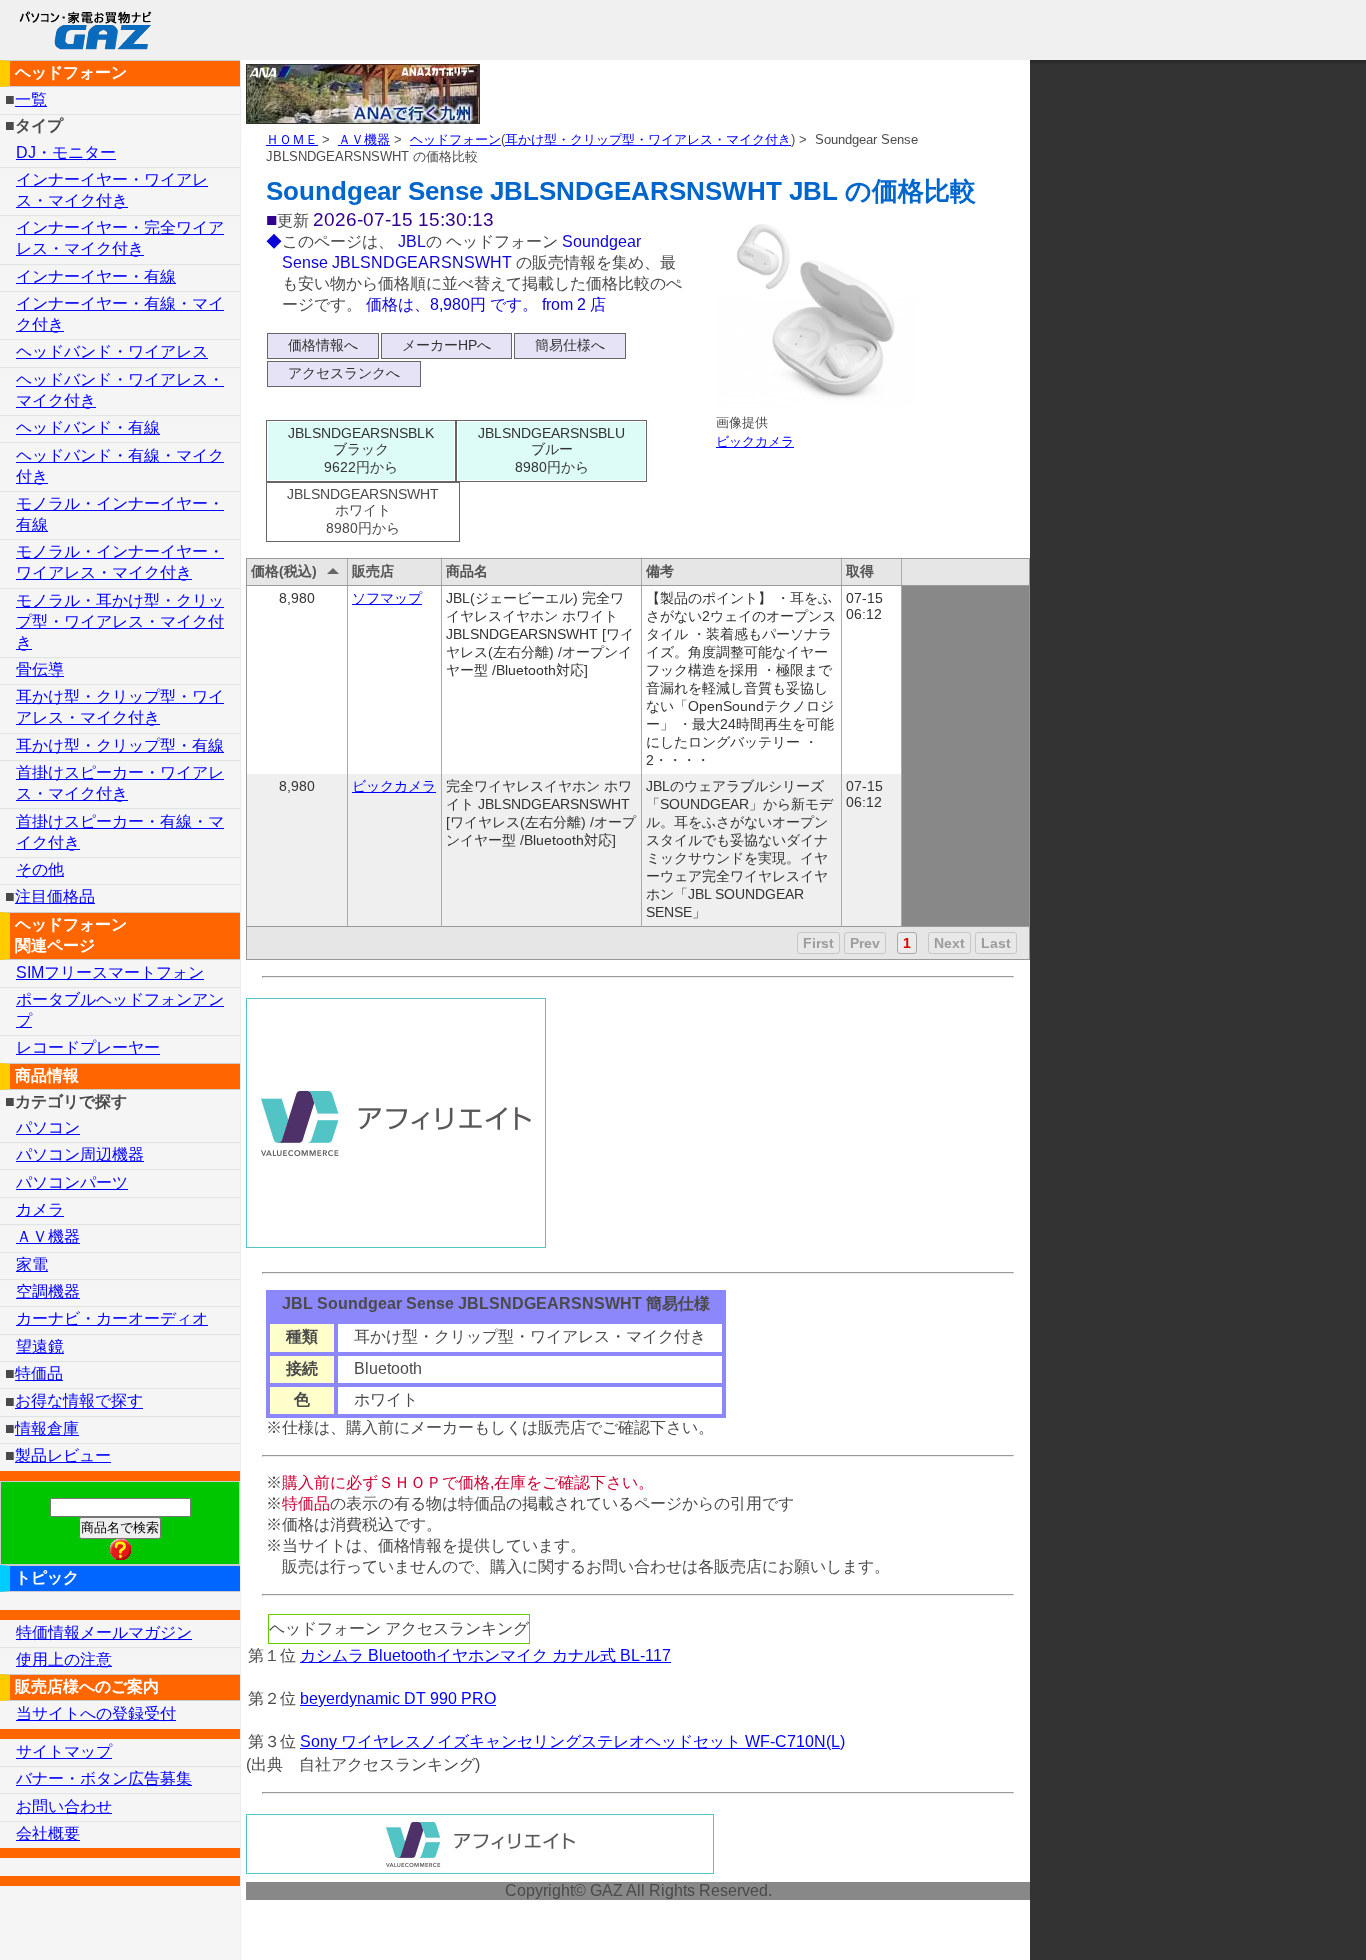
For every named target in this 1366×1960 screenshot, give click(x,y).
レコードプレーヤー (88, 1047)
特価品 (39, 1373)
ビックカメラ (755, 441)
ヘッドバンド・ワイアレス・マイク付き (120, 390)
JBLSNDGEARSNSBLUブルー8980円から (551, 450)
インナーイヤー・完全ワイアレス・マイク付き (120, 238)
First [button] (818, 943)
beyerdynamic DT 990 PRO (398, 1698)
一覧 (31, 99)
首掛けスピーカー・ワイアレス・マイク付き (120, 783)
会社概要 (48, 1833)
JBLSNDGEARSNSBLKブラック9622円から (361, 450)
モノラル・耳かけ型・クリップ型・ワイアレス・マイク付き (120, 621)
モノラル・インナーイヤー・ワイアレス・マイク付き (120, 562)
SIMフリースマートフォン (110, 972)
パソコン (48, 1127)
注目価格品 (55, 896)
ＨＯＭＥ (292, 139)
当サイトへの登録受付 (96, 1713)
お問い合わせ (64, 1806)
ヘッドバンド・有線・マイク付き (120, 466)
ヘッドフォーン (455, 139)
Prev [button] (865, 943)
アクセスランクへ (344, 373)
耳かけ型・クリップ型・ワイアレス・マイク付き (648, 139)
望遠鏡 (40, 1346)
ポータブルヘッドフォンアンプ (120, 1010)
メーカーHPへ (446, 345)
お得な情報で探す (79, 1401)
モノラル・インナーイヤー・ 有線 (120, 514)
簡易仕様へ (570, 345)
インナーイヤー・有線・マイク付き (120, 314)
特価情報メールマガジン (104, 1632)
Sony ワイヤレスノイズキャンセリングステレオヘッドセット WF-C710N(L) (572, 1741)
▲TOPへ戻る (1280, 1918)
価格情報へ (323, 345)
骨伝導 (40, 669)
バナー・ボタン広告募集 (104, 1778)
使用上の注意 (64, 1659)
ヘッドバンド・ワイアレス (112, 351)
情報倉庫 (47, 1428)
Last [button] (996, 943)
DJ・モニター (66, 152)
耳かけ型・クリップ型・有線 (120, 745)
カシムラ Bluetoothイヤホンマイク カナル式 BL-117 (485, 1655)
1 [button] (907, 943)
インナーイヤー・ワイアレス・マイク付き (112, 190)
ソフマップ (387, 598)
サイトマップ (64, 1751)
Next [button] (949, 943)
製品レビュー (63, 1455)
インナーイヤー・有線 (96, 276)
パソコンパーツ (72, 1182)
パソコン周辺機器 (80, 1154)
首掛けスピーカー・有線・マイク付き (120, 832)
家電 (32, 1264)
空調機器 (48, 1291)
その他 (40, 869)
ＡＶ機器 (364, 139)
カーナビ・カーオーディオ (112, 1318)
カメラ (40, 1209)
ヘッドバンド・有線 (88, 427)
